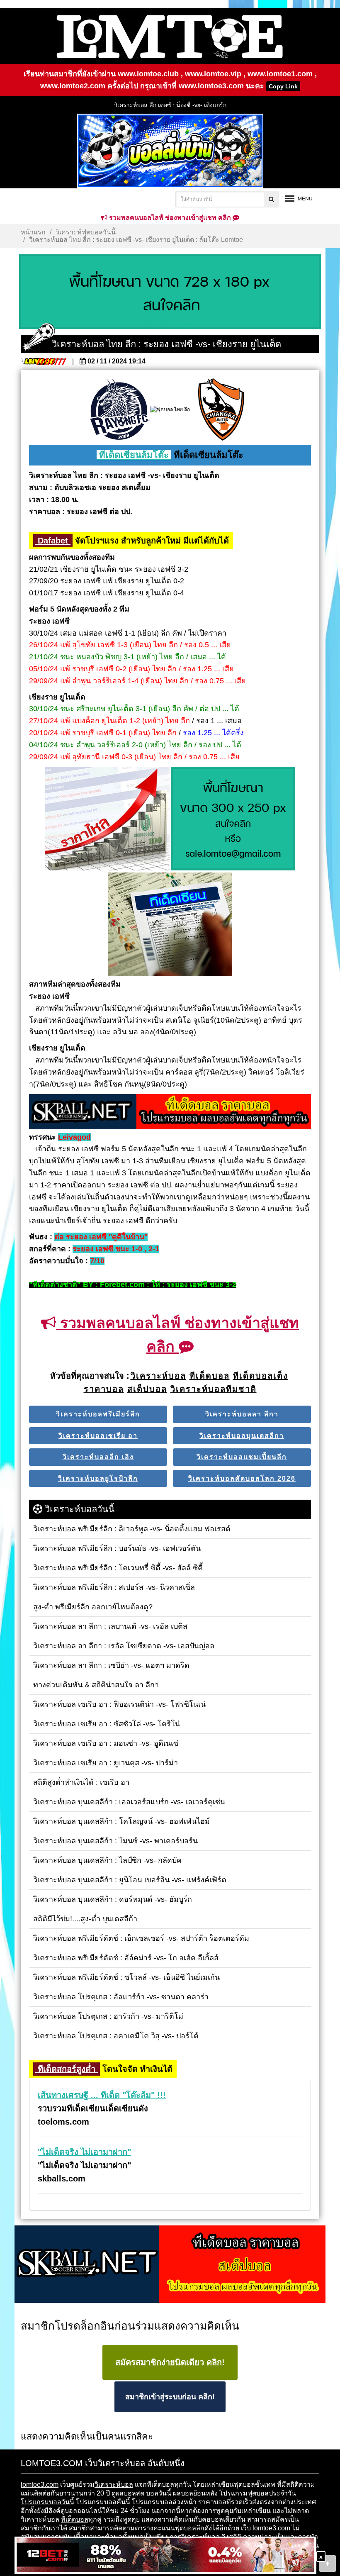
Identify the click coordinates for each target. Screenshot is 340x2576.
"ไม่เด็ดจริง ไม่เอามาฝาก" (84, 2152)
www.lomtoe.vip (213, 74)
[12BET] (165, 2556)
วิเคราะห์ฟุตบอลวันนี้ (86, 232)
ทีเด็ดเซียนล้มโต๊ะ (134, 455)
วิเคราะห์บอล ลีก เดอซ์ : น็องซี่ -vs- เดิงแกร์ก (170, 105)
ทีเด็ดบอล (75, 2519)
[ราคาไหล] (107, 819)
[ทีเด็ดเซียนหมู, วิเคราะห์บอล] (170, 1112)
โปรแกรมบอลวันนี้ (47, 2502)
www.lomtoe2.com (73, 86)
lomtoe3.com (40, 2485)
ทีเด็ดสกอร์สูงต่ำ (67, 2069)
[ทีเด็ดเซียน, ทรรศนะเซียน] (170, 925)
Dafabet (53, 541)
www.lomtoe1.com (280, 74)
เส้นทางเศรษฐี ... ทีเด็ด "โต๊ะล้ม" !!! (102, 2095)
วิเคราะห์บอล (114, 2485)
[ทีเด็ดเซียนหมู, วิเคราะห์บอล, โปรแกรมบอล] (170, 2265)
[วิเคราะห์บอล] (170, 292)
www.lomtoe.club (148, 74)
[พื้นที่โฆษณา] (233, 819)
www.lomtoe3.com (211, 86)
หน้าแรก (33, 232)
